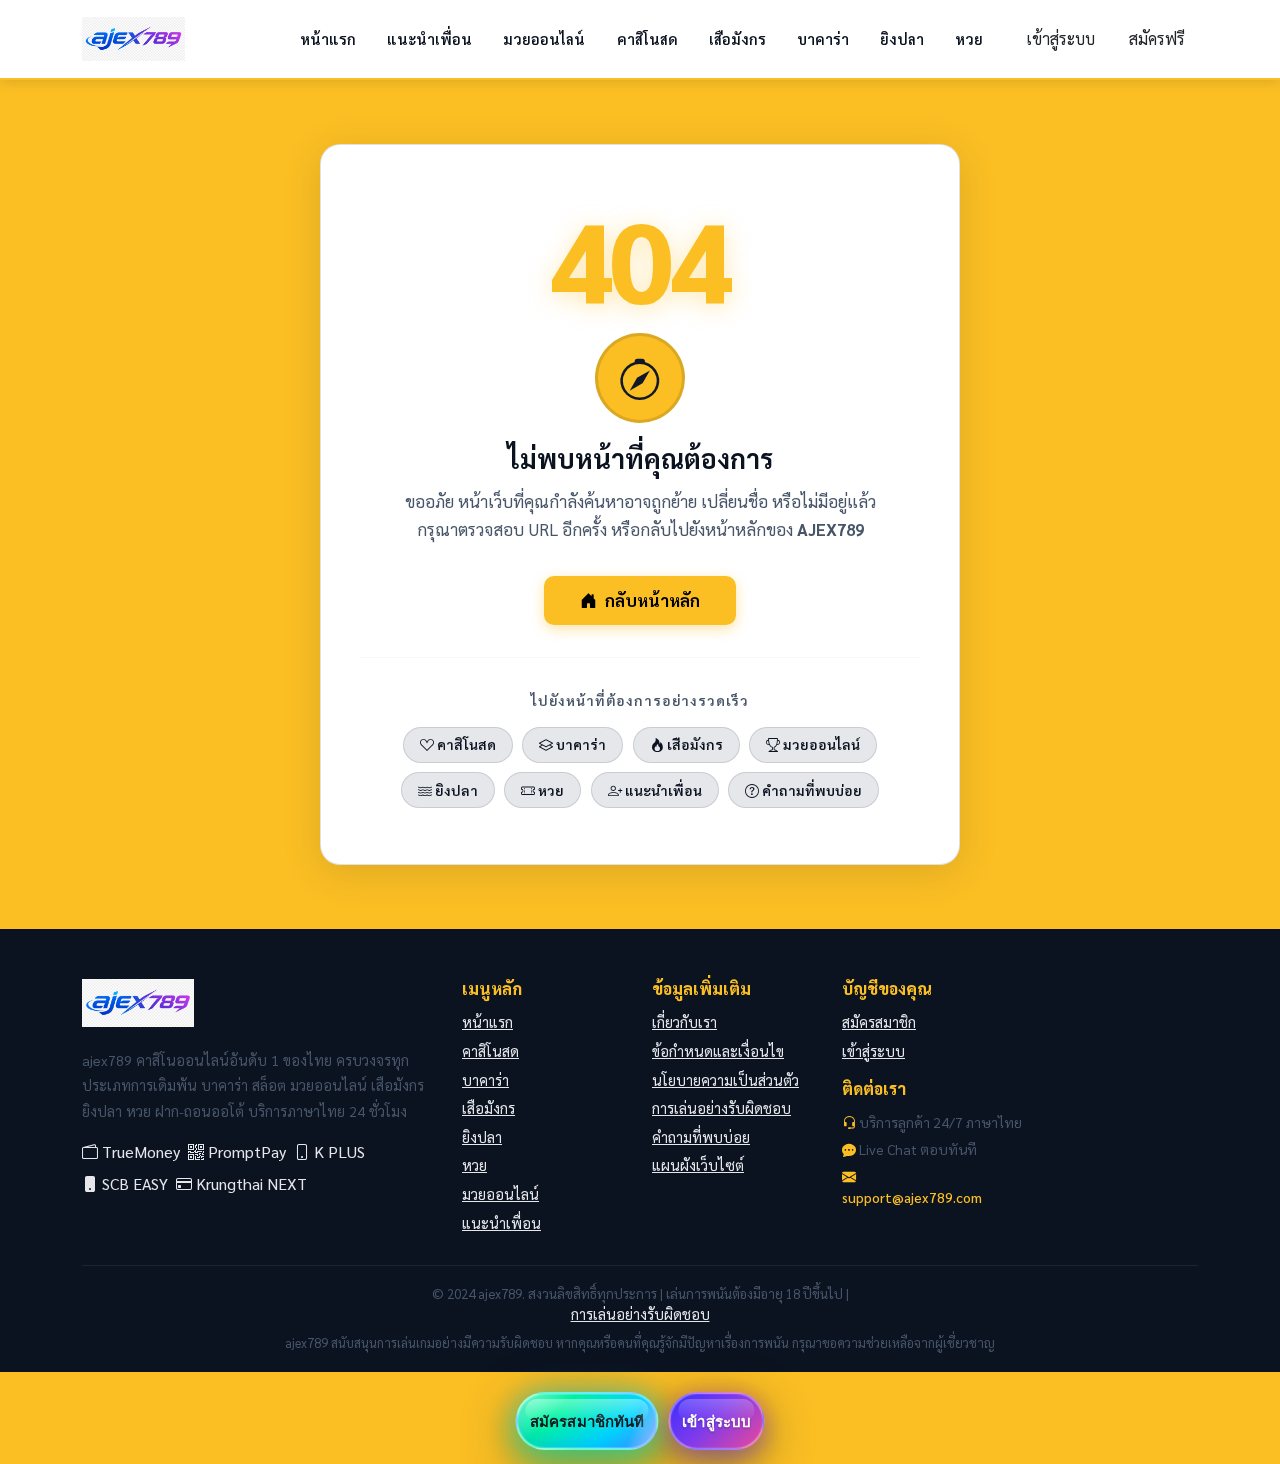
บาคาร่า (823, 38)
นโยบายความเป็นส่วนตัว (725, 1080)
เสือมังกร (737, 38)
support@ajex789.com (912, 1197)
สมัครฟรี (1157, 38)
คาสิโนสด (647, 38)
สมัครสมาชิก (879, 1022)
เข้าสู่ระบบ (1060, 38)
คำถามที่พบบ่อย (810, 790)
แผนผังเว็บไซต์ (698, 1165)
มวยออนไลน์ (544, 38)
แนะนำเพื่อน (429, 38)
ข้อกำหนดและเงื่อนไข (718, 1051)
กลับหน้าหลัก (652, 600)
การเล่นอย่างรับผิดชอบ (721, 1108)
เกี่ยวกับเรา (684, 1022)
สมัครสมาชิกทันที (587, 1421)
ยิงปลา (902, 38)
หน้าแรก (328, 38)
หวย (969, 38)
